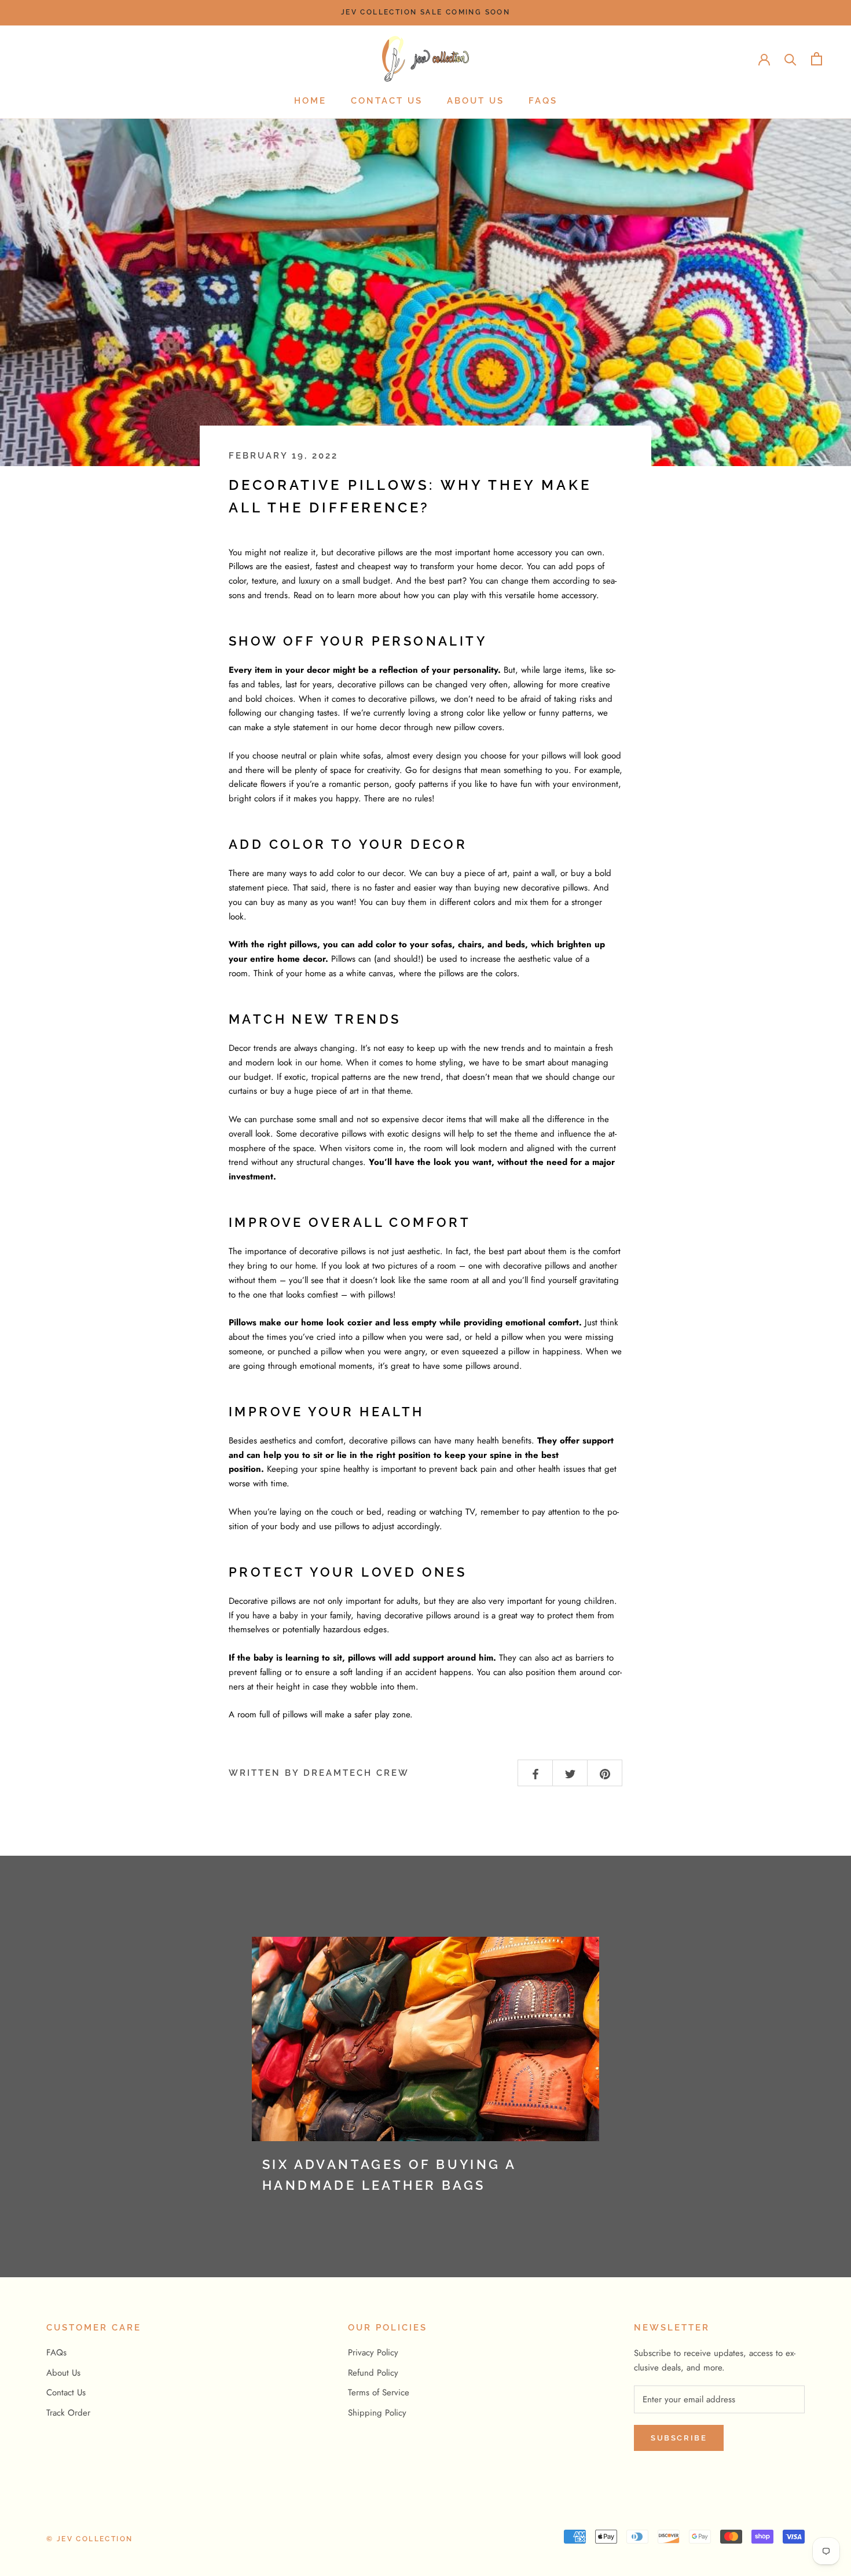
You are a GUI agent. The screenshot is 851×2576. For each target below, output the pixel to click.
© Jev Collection (89, 2539)
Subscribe (679, 2438)
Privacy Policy (373, 2353)
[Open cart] (817, 59)
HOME (310, 101)
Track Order (68, 2413)
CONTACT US (387, 101)
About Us (63, 2373)
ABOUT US (476, 101)
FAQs (543, 101)
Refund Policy (373, 2373)
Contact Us (66, 2392)
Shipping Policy (377, 2413)
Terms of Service (379, 2392)
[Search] (791, 59)
